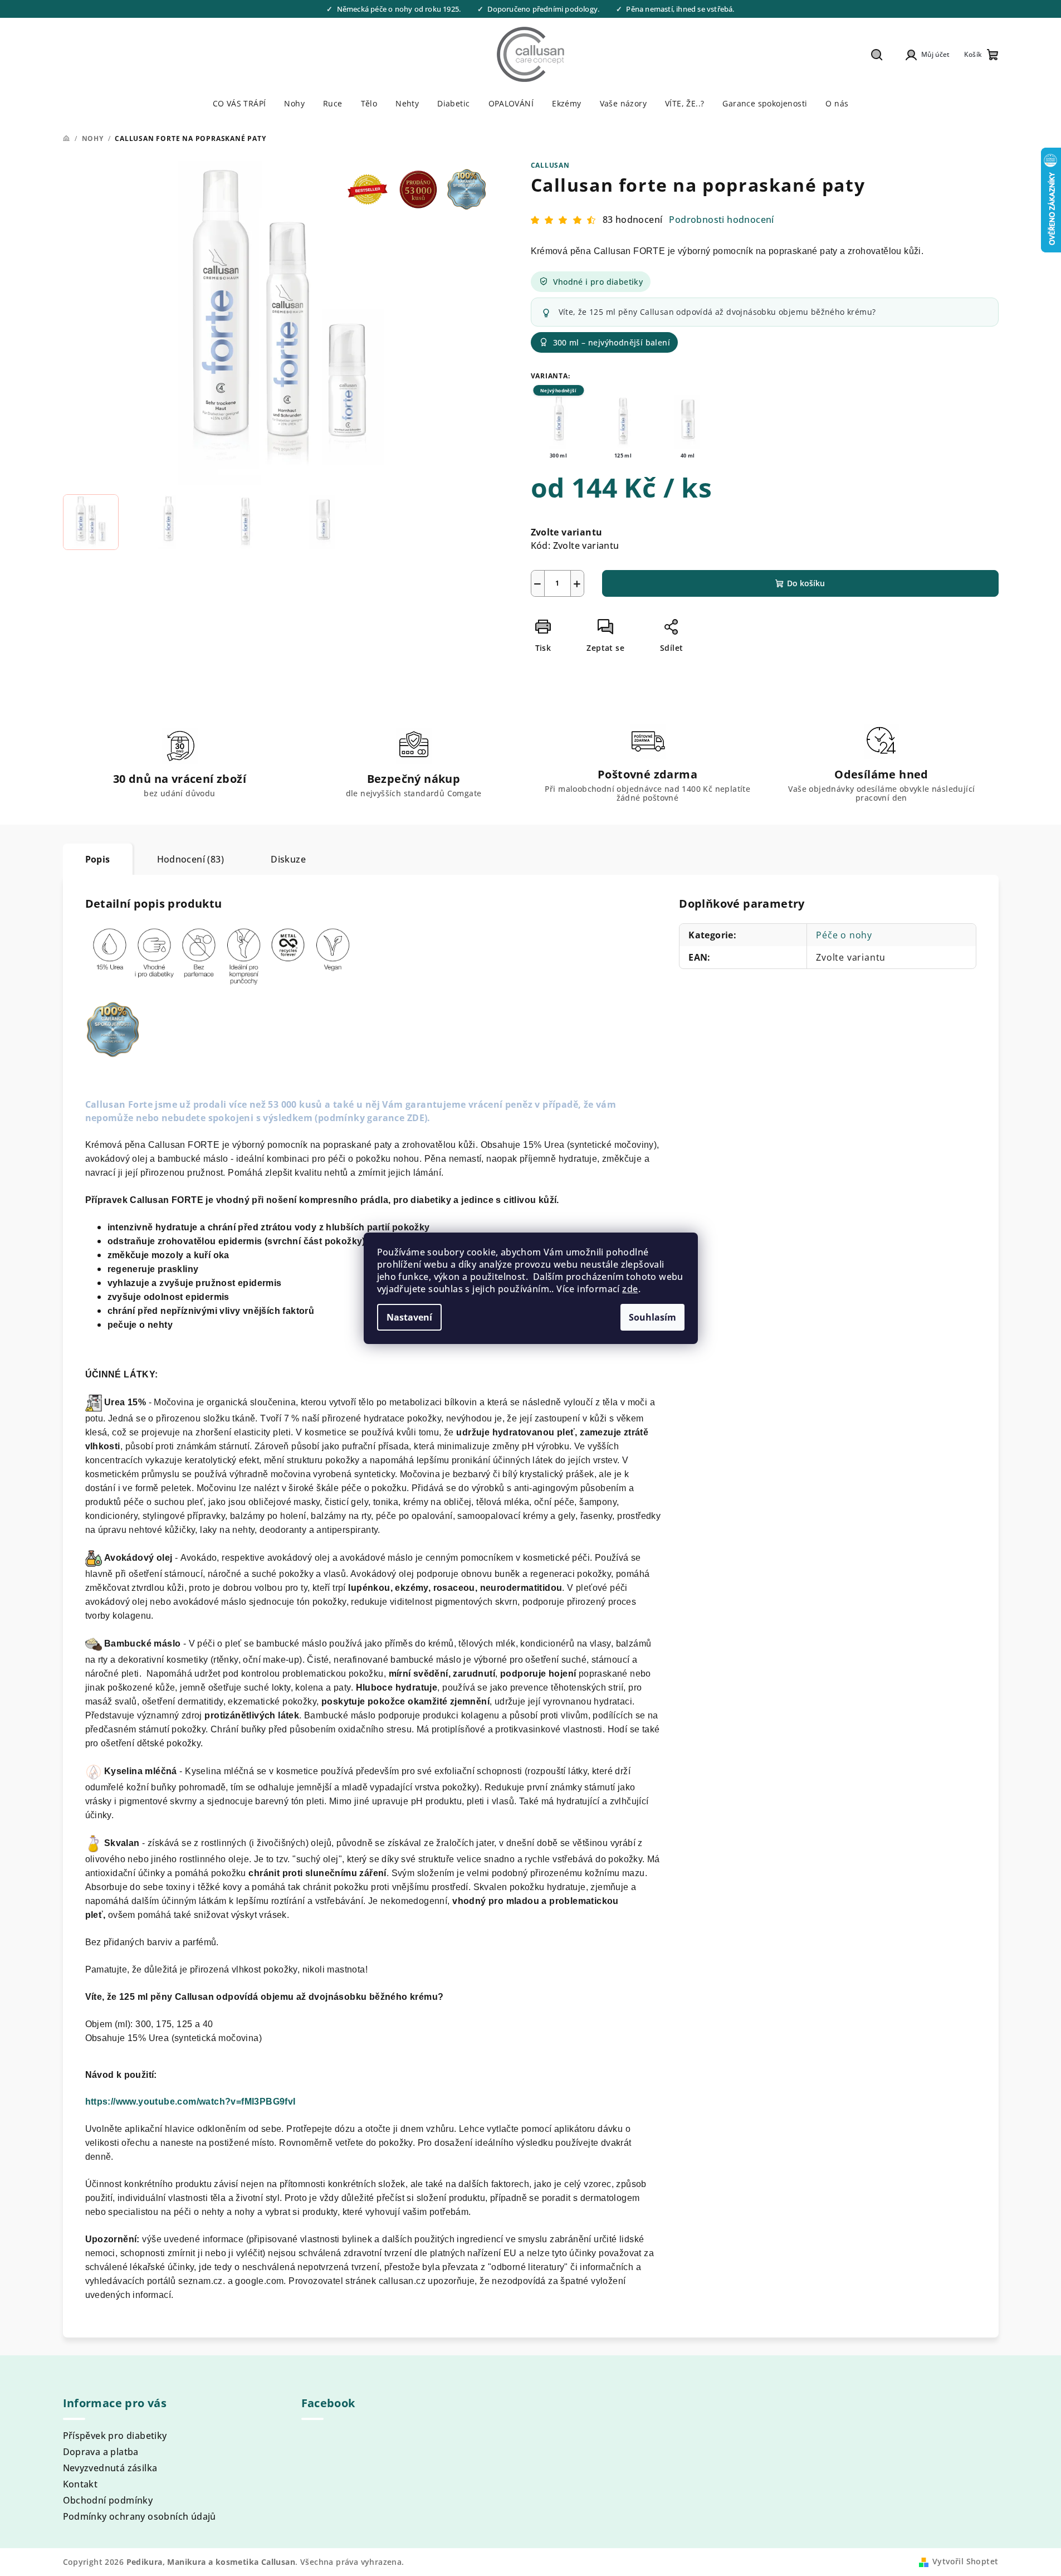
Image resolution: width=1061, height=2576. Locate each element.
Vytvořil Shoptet (965, 2561)
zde (630, 1289)
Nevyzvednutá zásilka (110, 2468)
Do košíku (806, 583)
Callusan (550, 165)
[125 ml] (623, 422)
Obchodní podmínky (108, 2500)
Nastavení (409, 1317)
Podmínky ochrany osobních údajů (140, 2516)
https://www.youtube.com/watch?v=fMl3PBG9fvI (190, 2102)
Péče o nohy (844, 935)
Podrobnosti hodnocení (721, 220)
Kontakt (80, 2484)
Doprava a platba (101, 2452)
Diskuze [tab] (288, 859)
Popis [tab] (98, 859)
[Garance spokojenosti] (465, 169)
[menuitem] (239, 104)
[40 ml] (688, 422)
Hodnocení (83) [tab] (191, 859)
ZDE (416, 1118)
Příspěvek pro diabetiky (115, 2436)
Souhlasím (652, 1317)
